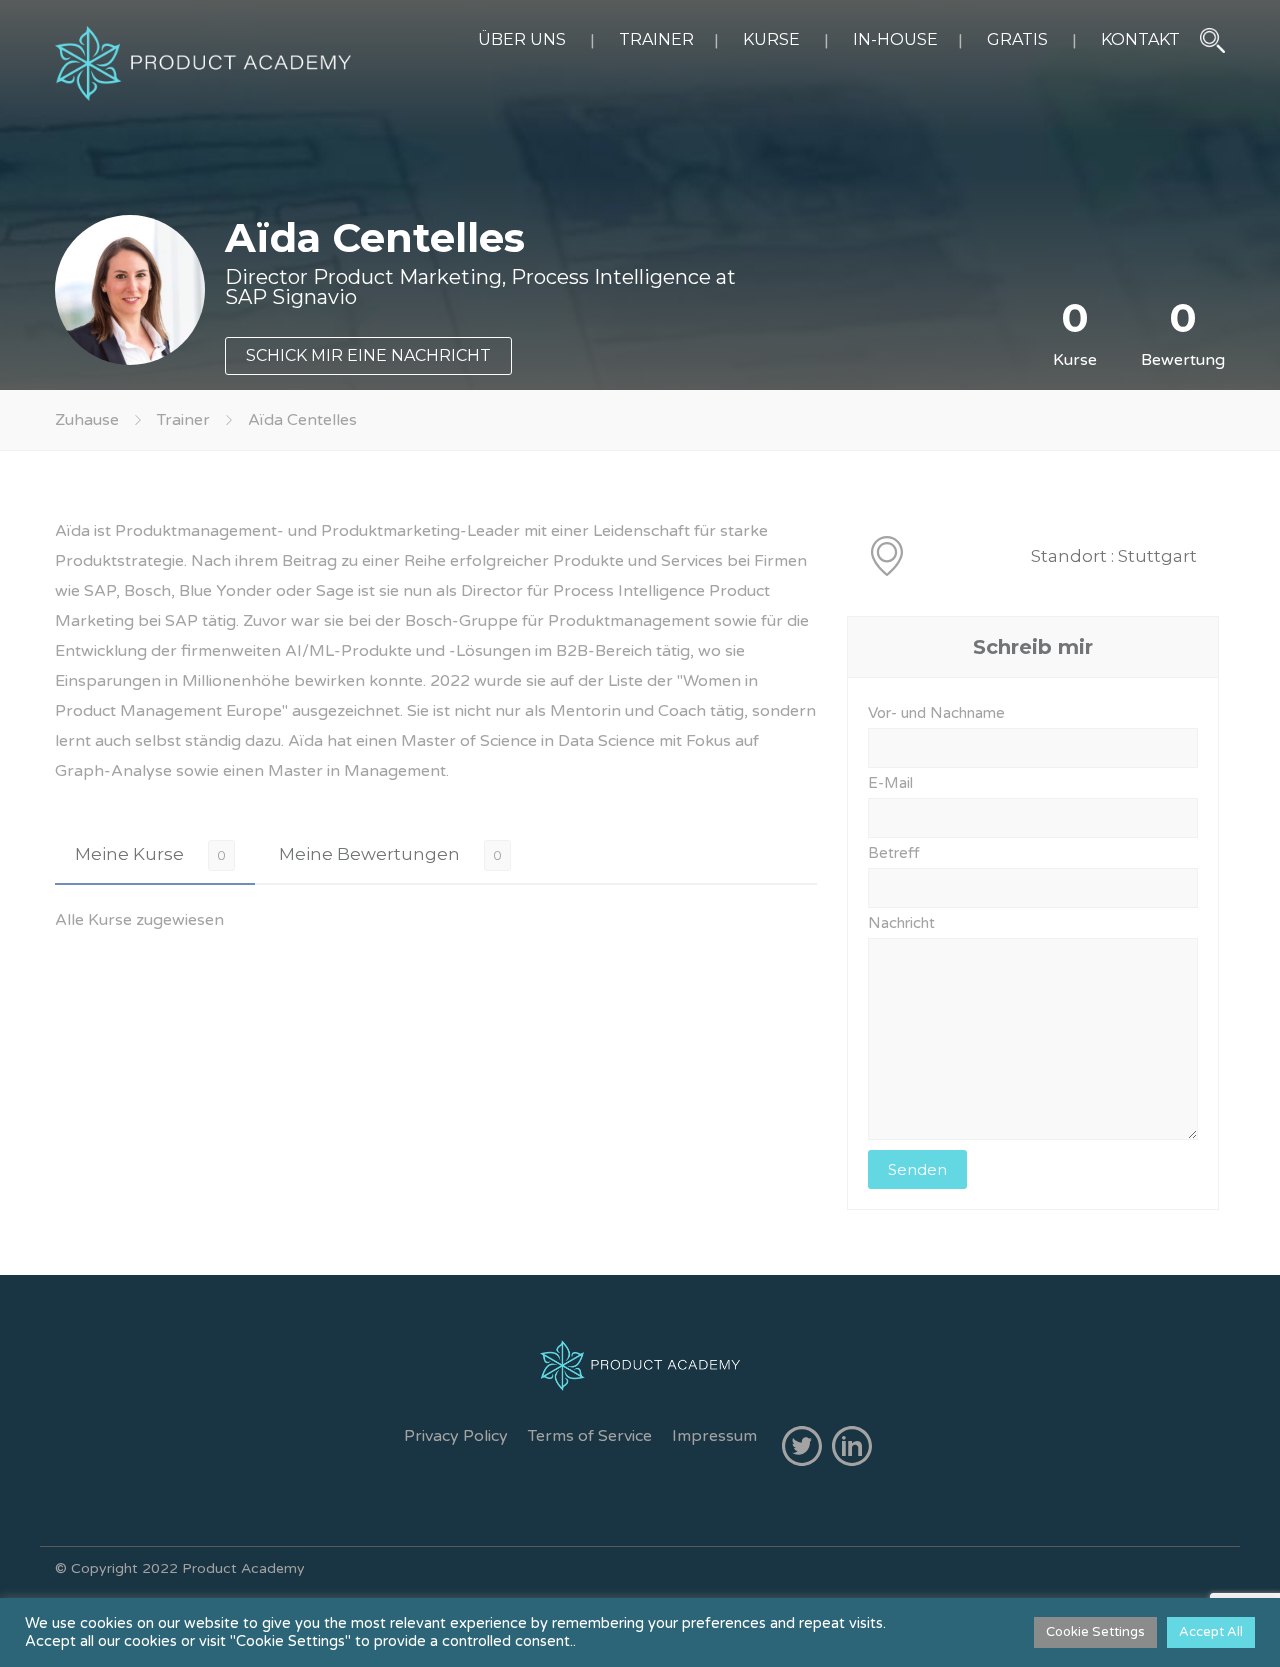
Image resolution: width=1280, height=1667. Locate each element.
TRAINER (656, 39)
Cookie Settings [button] (1095, 1632)
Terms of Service (590, 1436)
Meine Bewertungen (369, 854)
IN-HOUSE (895, 39)
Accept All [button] (1211, 1632)
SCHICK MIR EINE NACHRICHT (368, 355)
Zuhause (87, 420)
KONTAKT (1140, 39)
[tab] (155, 854)
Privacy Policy (456, 1436)
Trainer (183, 420)
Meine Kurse (129, 854)
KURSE (771, 39)
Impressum (714, 1436)
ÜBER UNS (522, 39)
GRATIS (1017, 39)
